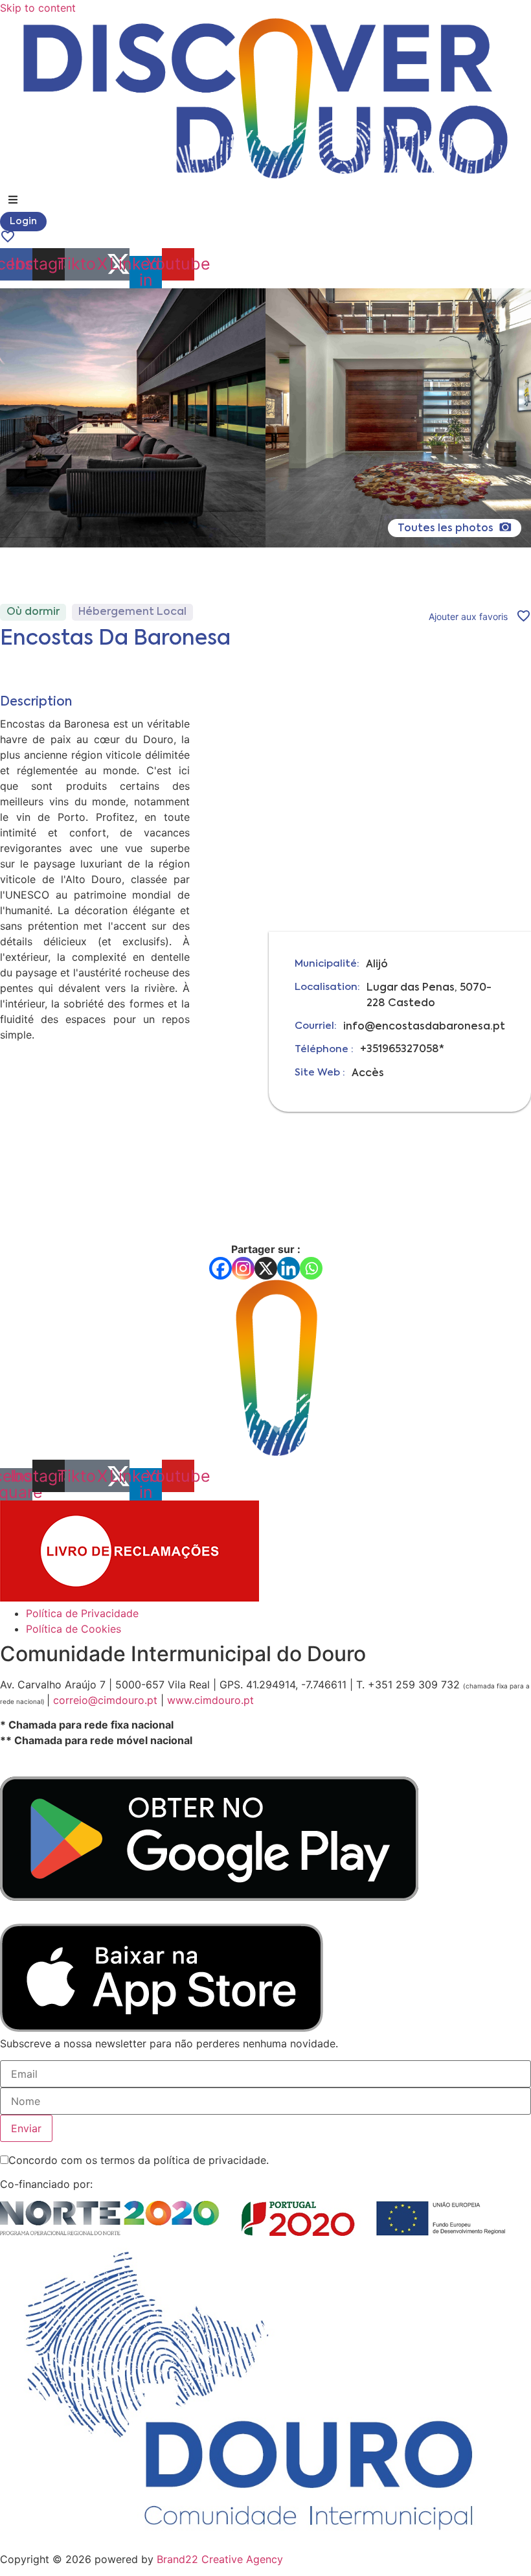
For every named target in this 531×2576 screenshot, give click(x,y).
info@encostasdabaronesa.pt (424, 1027)
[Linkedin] (288, 1268)
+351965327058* (402, 1050)
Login (23, 222)
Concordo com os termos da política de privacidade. (139, 2160)
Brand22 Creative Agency (220, 2559)
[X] (266, 1268)
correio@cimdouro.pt (105, 1700)
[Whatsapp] (311, 1268)
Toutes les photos (447, 529)
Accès (368, 1074)
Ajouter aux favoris (468, 616)
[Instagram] (243, 1268)
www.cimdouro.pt (209, 1700)
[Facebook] (220, 1268)
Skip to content (38, 8)
